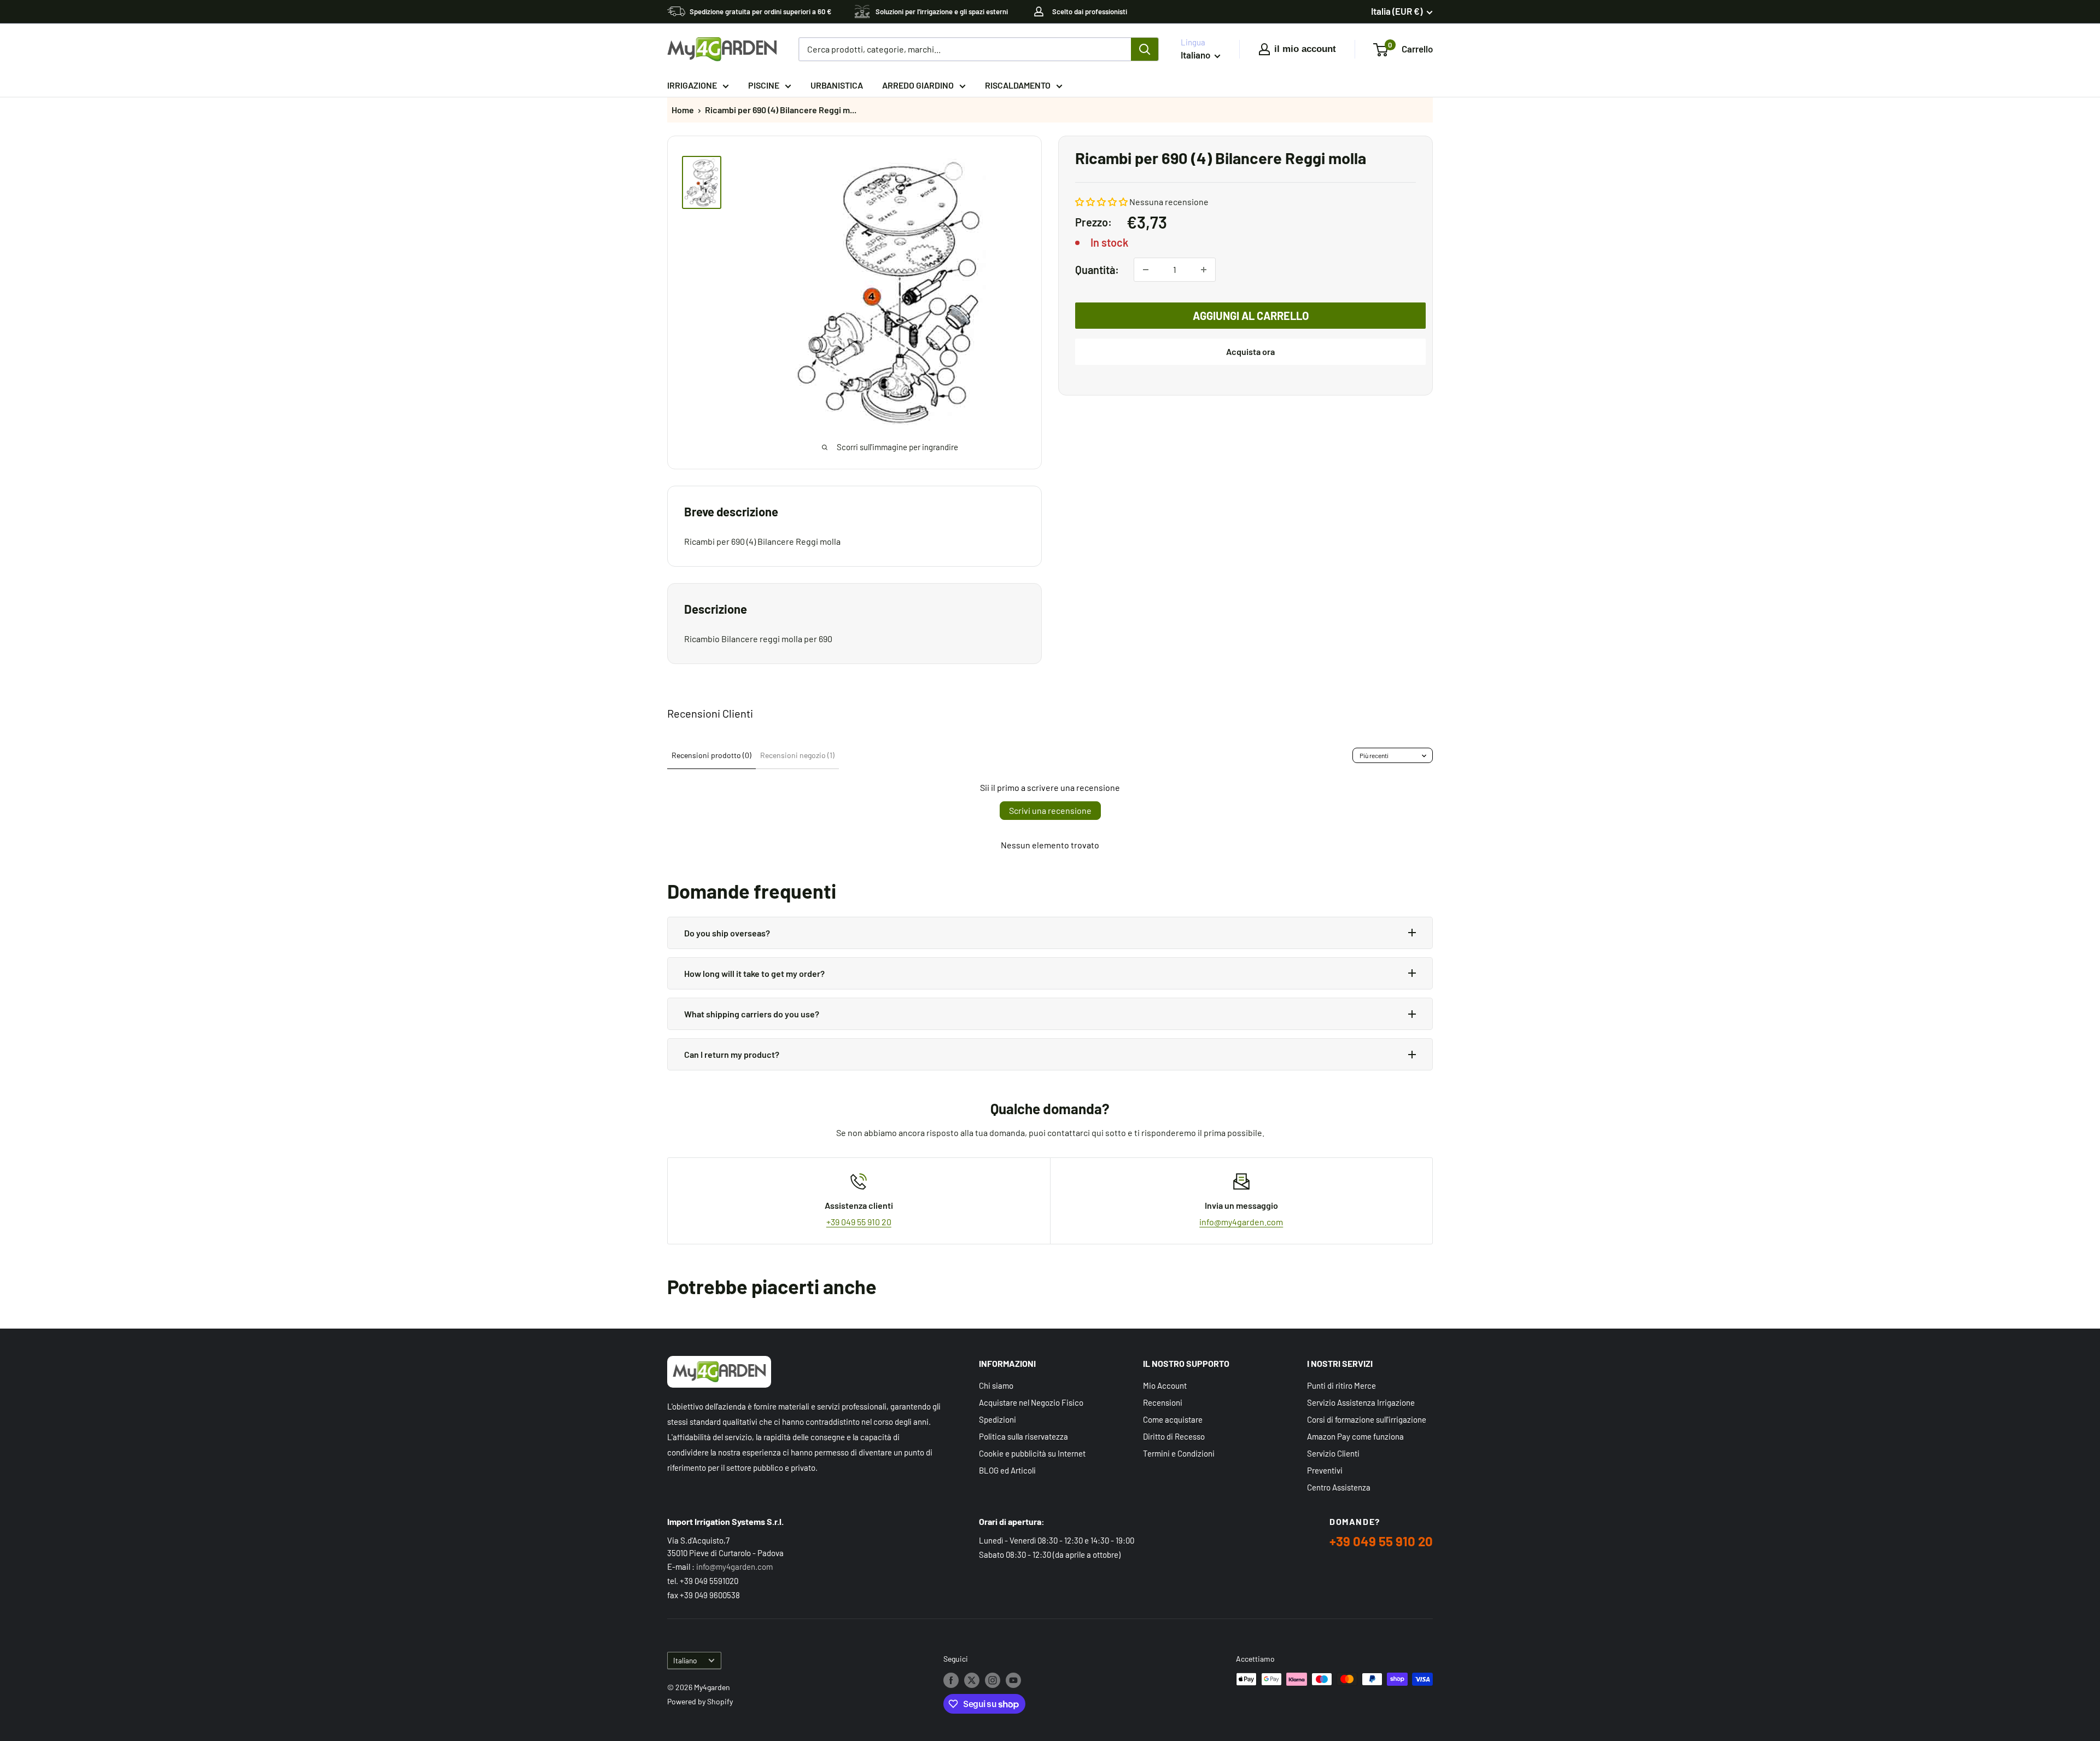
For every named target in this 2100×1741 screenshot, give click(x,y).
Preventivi (1325, 1470)
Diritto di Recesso (1174, 1436)
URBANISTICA (837, 85)
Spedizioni (997, 1419)
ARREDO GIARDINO (918, 85)
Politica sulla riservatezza (1023, 1436)
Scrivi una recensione (1050, 810)
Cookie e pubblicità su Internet (1032, 1453)
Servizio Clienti (1333, 1453)
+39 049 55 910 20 (859, 1222)
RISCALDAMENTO (1018, 85)
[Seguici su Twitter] (972, 1680)
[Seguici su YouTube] (1013, 1680)
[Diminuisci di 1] (1146, 270)
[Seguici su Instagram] (993, 1680)
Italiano (685, 1660)
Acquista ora (1250, 351)
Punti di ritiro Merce (1341, 1385)
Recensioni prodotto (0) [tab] (711, 755)
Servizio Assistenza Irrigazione (1361, 1402)
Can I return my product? (732, 1054)
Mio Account (1165, 1385)
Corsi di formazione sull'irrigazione (1367, 1419)
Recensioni (1163, 1402)
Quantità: (1097, 269)
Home (683, 110)
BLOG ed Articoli (1007, 1470)
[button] (1101, 202)
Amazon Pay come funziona (1355, 1436)
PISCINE (764, 85)
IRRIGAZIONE (692, 85)
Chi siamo (996, 1385)
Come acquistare (1173, 1419)
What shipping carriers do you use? (752, 1014)
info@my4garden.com (1241, 1222)
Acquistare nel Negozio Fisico (1031, 1402)
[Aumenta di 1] (1204, 270)
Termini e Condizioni (1179, 1453)
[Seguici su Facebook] (951, 1680)
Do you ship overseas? (727, 933)
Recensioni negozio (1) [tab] (797, 755)
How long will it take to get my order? (754, 973)
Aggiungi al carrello (1251, 316)
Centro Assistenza (1339, 1487)
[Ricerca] (1145, 49)
